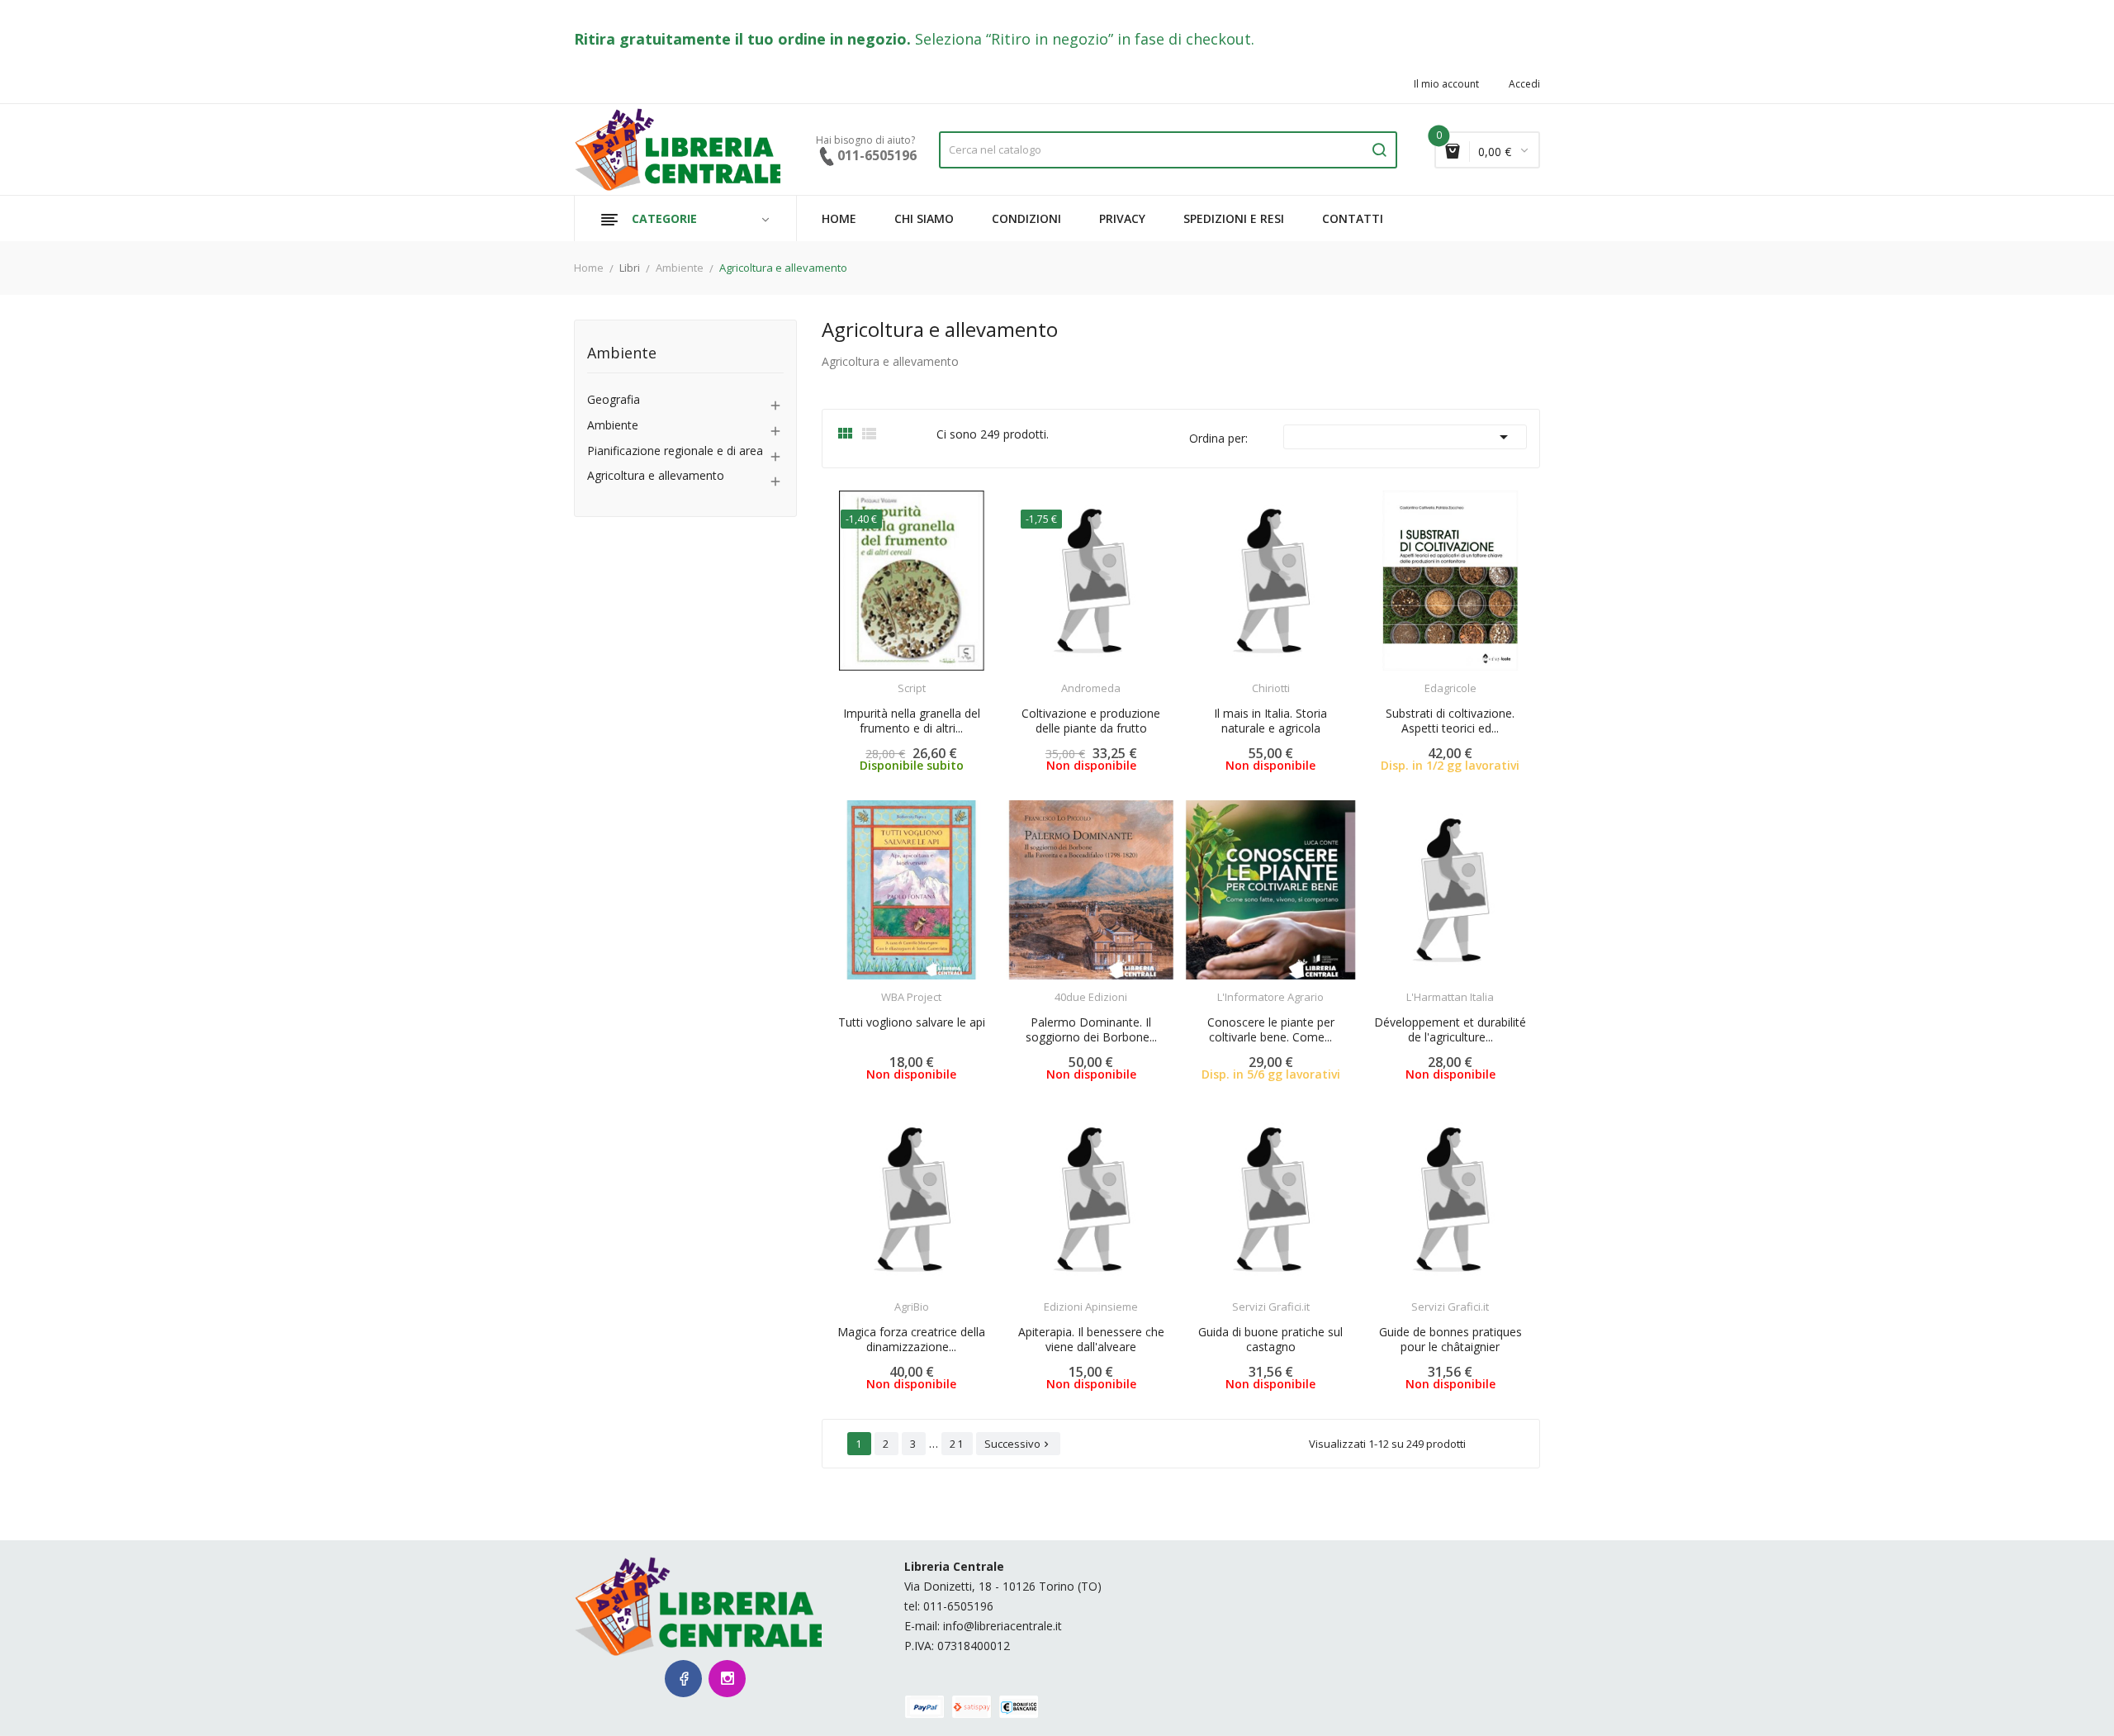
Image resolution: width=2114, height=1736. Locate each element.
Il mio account (1446, 84)
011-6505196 (958, 1606)
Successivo (1018, 1444)
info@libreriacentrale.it (1002, 1626)
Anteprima (865, 678)
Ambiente (622, 354)
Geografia (614, 400)
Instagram (727, 1679)
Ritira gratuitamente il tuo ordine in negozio (740, 39)
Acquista (926, 678)
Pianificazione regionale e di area (675, 451)
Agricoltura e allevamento (656, 476)
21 (957, 1444)
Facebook (683, 1679)
